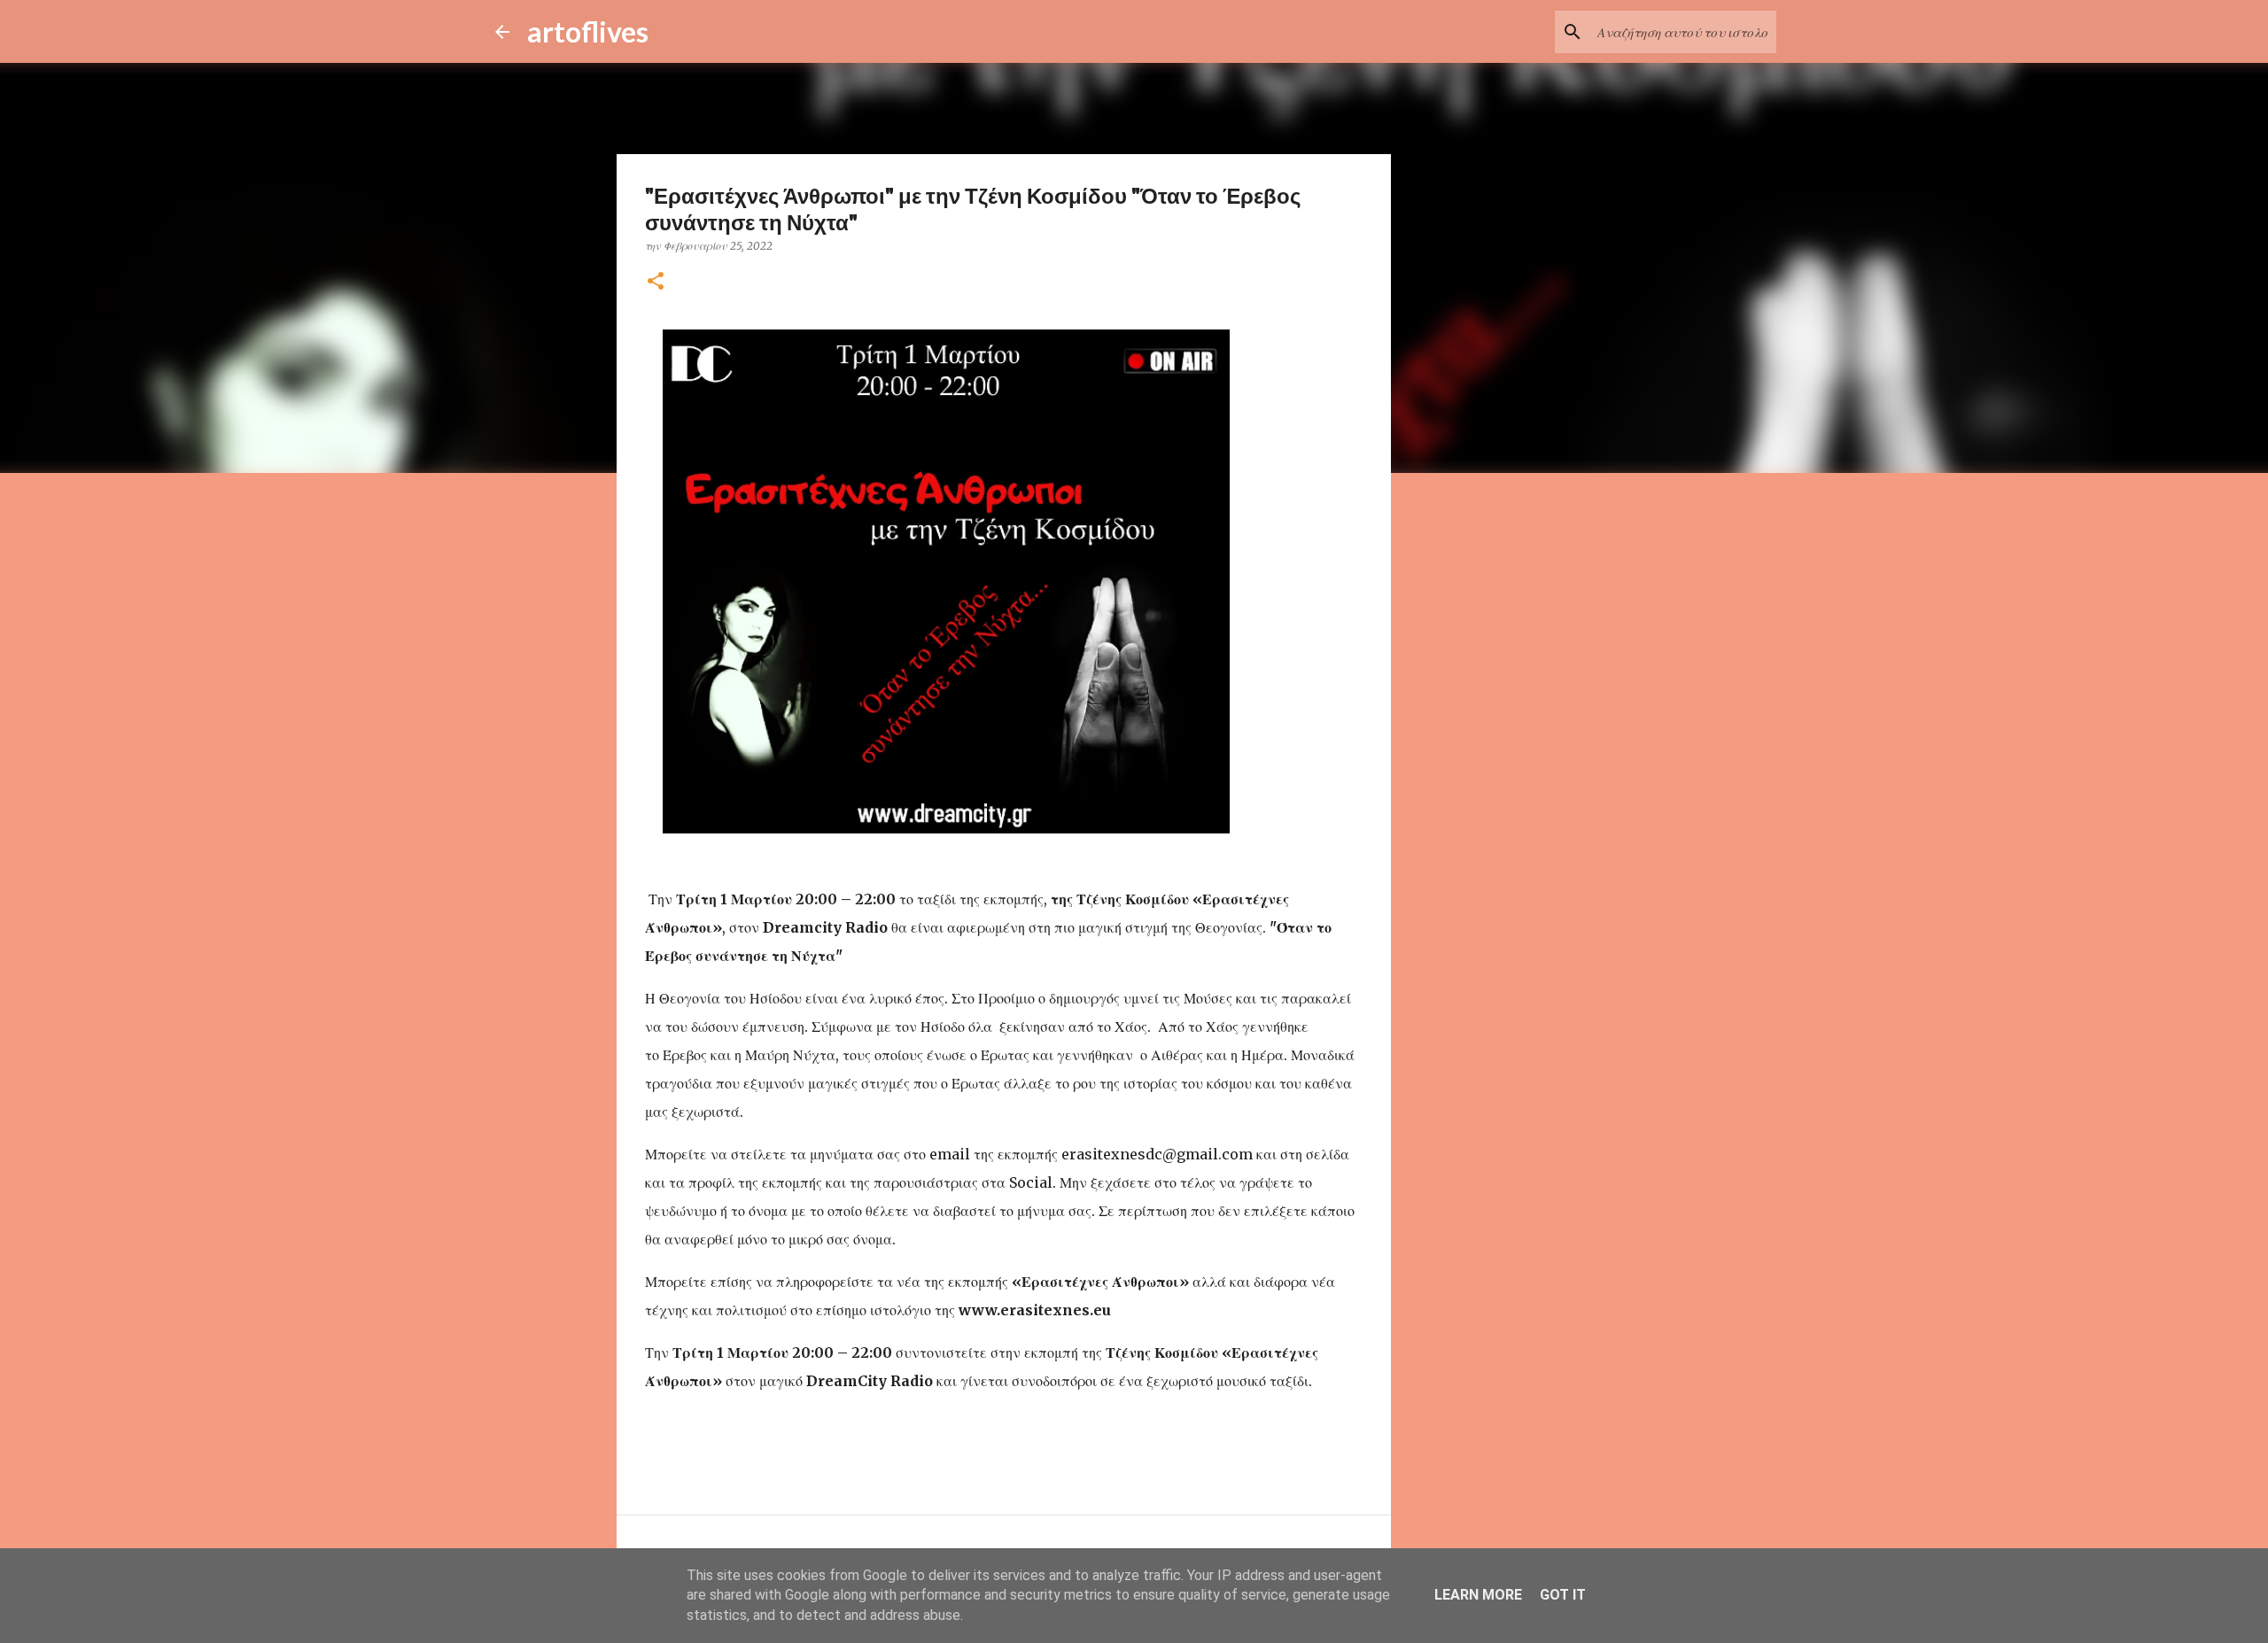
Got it (1563, 1595)
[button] (656, 282)
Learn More (1478, 1595)
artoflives (588, 31)
